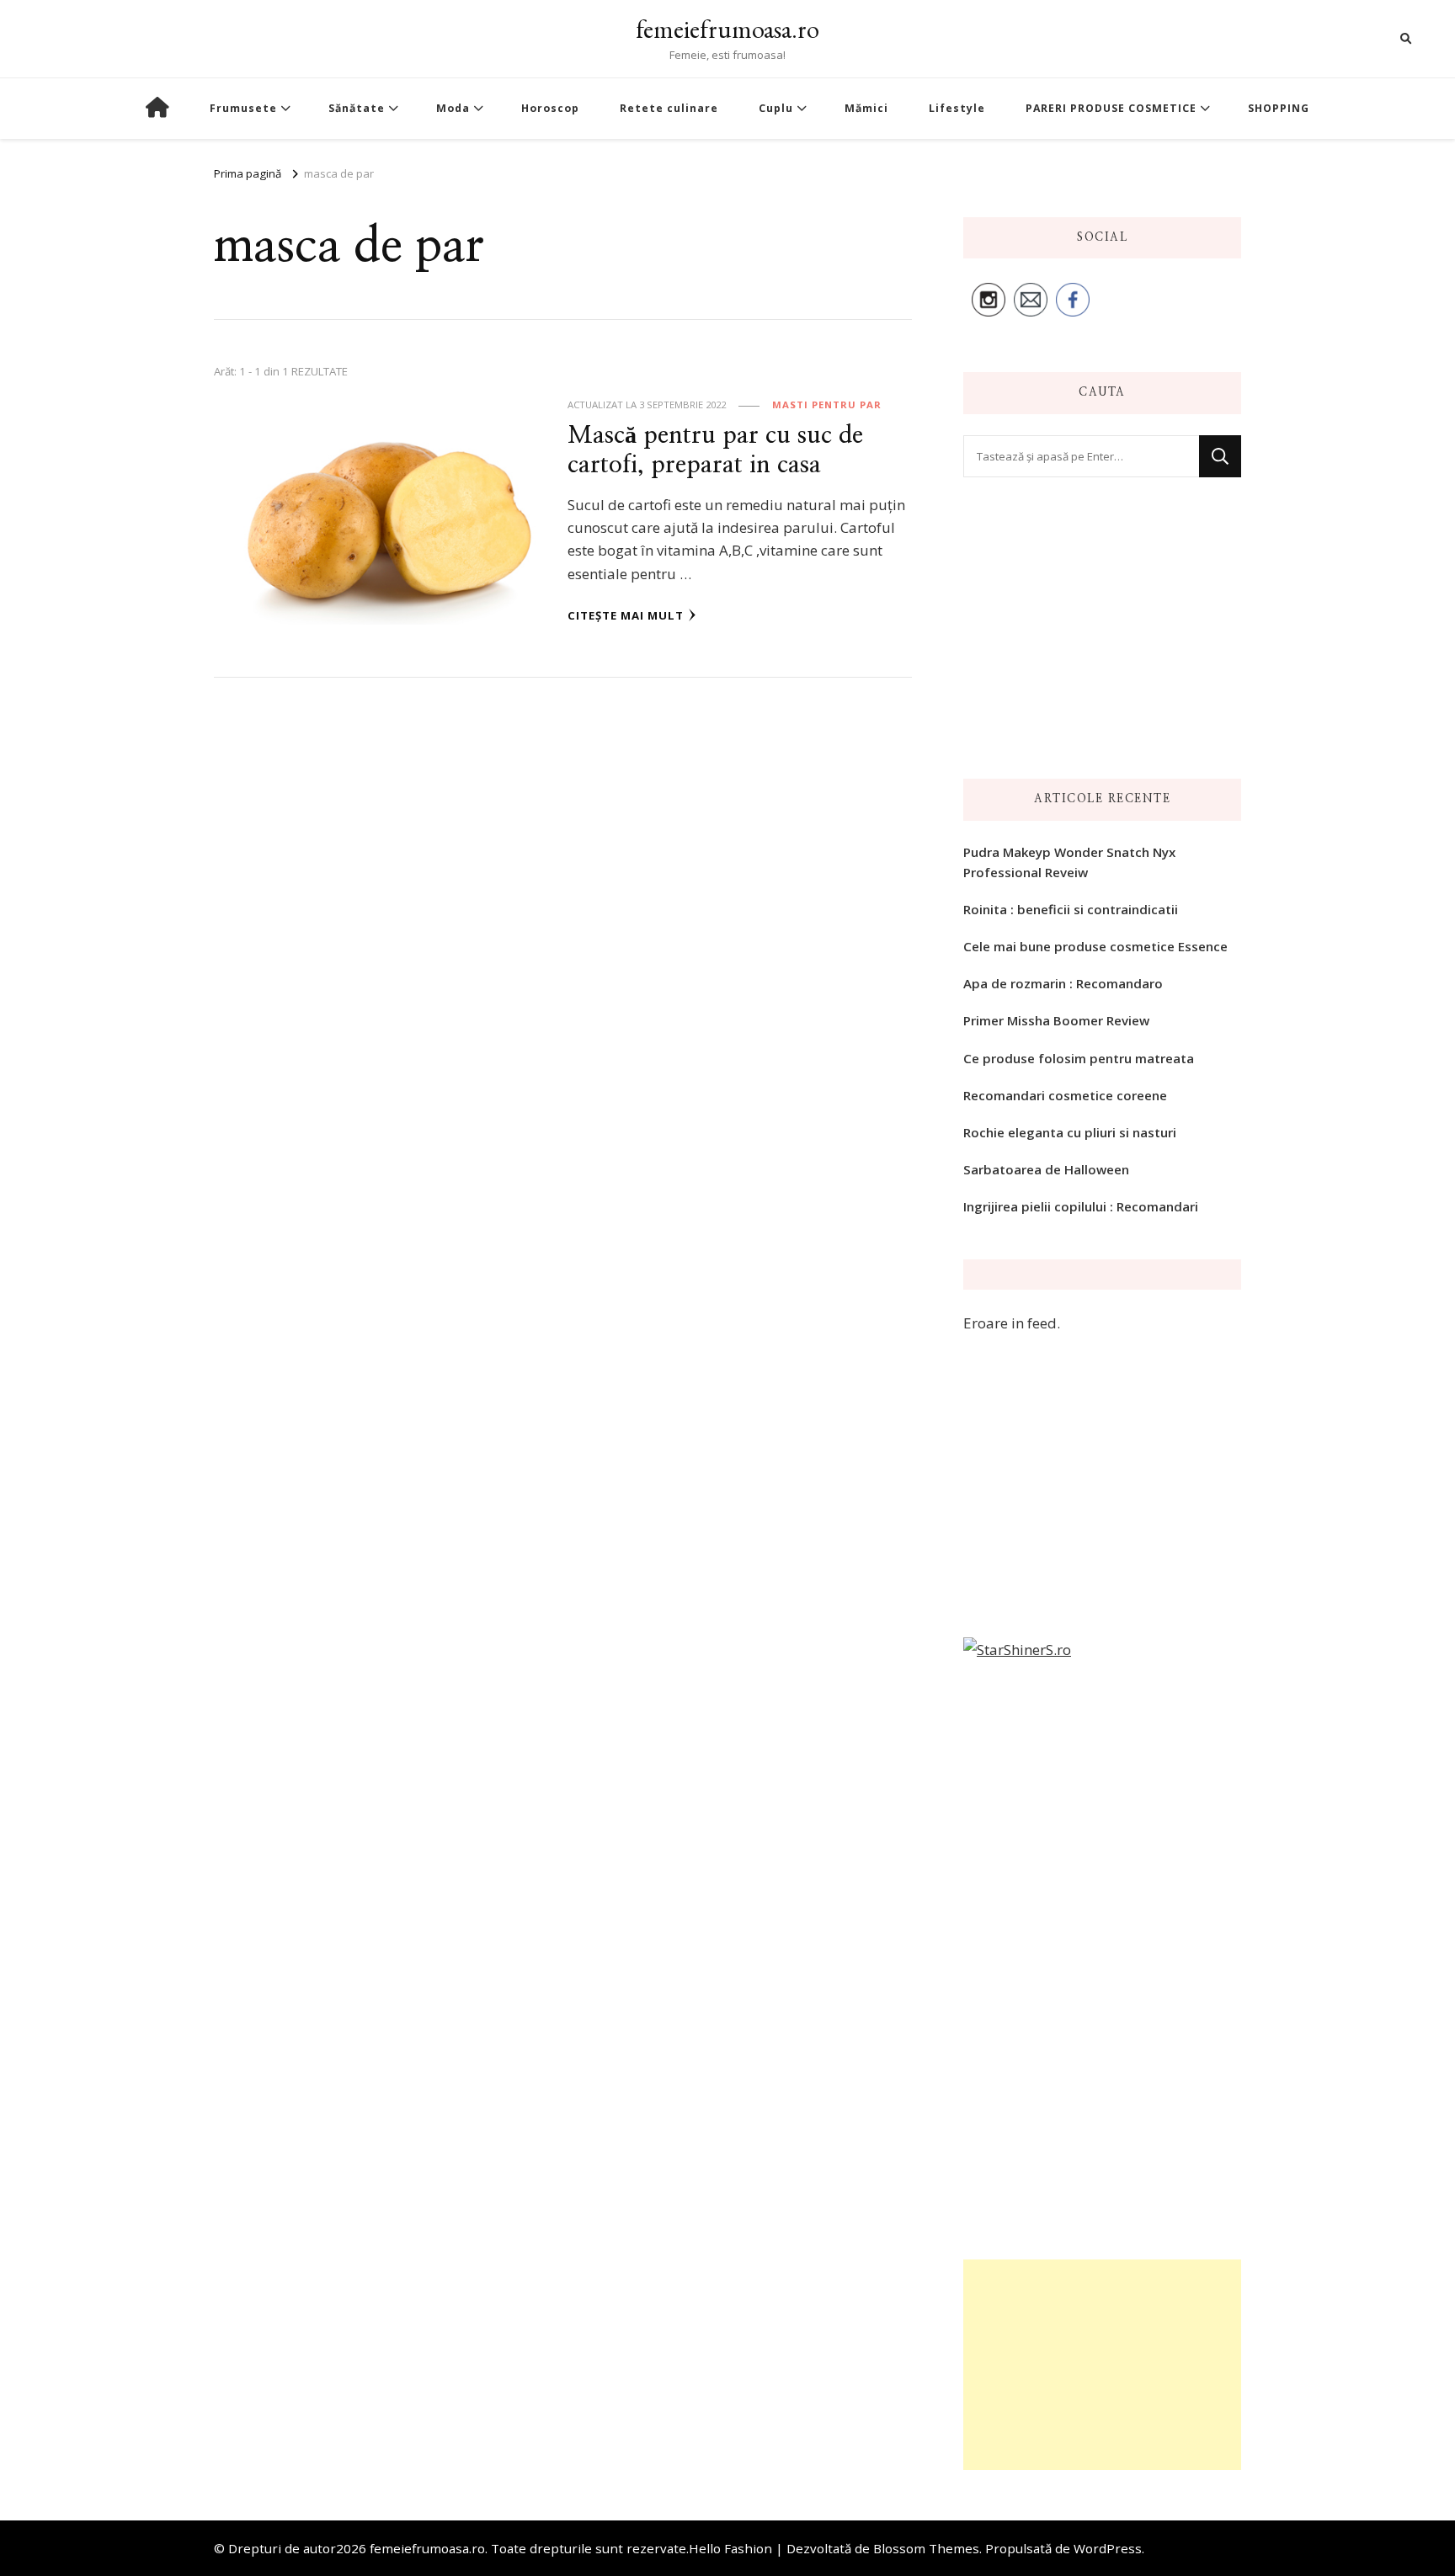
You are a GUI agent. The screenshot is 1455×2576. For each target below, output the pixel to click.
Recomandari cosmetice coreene (1065, 1095)
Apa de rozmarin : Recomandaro (1063, 983)
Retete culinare (669, 108)
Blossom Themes (926, 2548)
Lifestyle (957, 108)
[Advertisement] (1102, 2365)
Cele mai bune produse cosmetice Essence (1095, 946)
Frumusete (243, 108)
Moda (453, 108)
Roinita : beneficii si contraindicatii (1071, 909)
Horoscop (550, 108)
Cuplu (776, 108)
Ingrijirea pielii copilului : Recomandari (1081, 1206)
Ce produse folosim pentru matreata (1079, 1058)
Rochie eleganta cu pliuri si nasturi (1070, 1132)
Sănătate (357, 108)
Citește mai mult (626, 615)
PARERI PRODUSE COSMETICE (1111, 108)
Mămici (866, 108)
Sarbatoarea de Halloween (1046, 1169)
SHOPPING (1279, 108)
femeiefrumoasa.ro (727, 29)
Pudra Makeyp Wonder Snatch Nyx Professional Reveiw (1069, 862)
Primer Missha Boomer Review (1056, 1020)
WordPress (1108, 2548)
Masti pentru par (827, 404)
